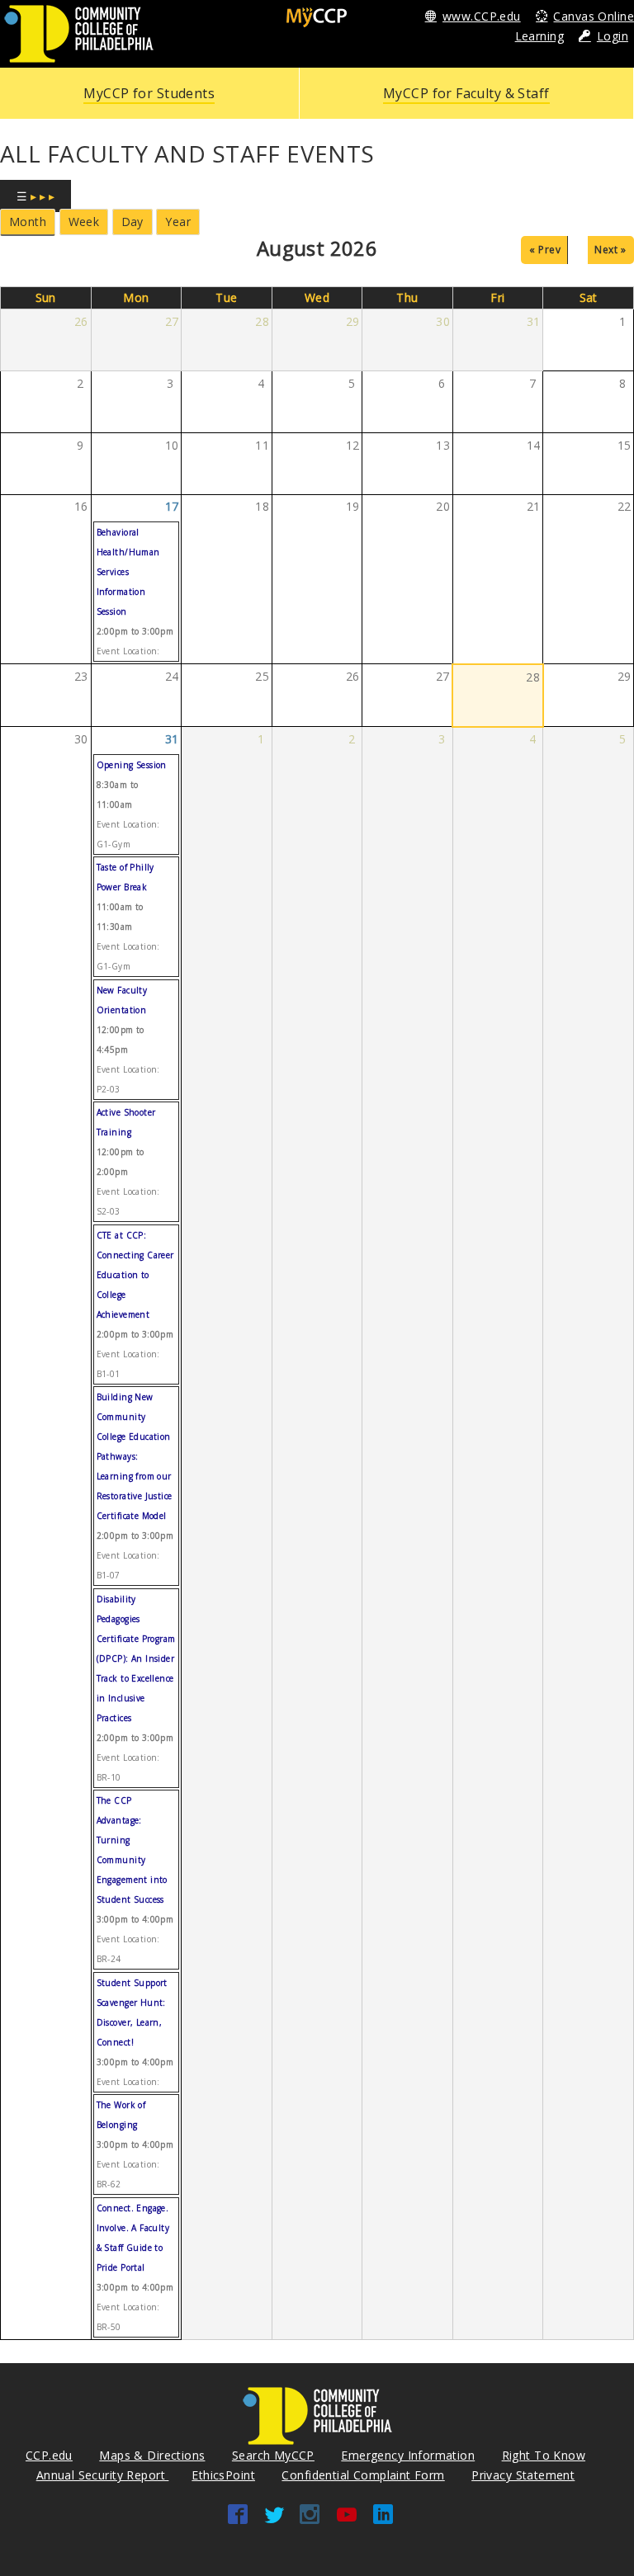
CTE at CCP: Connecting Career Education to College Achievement (135, 1275)
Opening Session (132, 765)
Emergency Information (408, 2455)
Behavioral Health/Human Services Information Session (128, 572)
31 (172, 739)
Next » (610, 250)
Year (178, 222)
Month (28, 222)
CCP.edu (49, 2455)
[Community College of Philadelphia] (79, 33)
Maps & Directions (152, 2455)
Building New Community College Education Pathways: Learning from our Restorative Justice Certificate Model (135, 1456)
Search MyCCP (273, 2455)
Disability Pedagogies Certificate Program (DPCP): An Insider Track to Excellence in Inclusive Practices (136, 1658)
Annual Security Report (103, 2475)
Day (132, 222)
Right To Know (544, 2455)
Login (613, 36)
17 (172, 506)
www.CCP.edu (482, 16)
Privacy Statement (523, 2475)
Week (84, 222)
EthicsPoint (223, 2475)
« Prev (545, 250)
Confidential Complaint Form (363, 2475)
